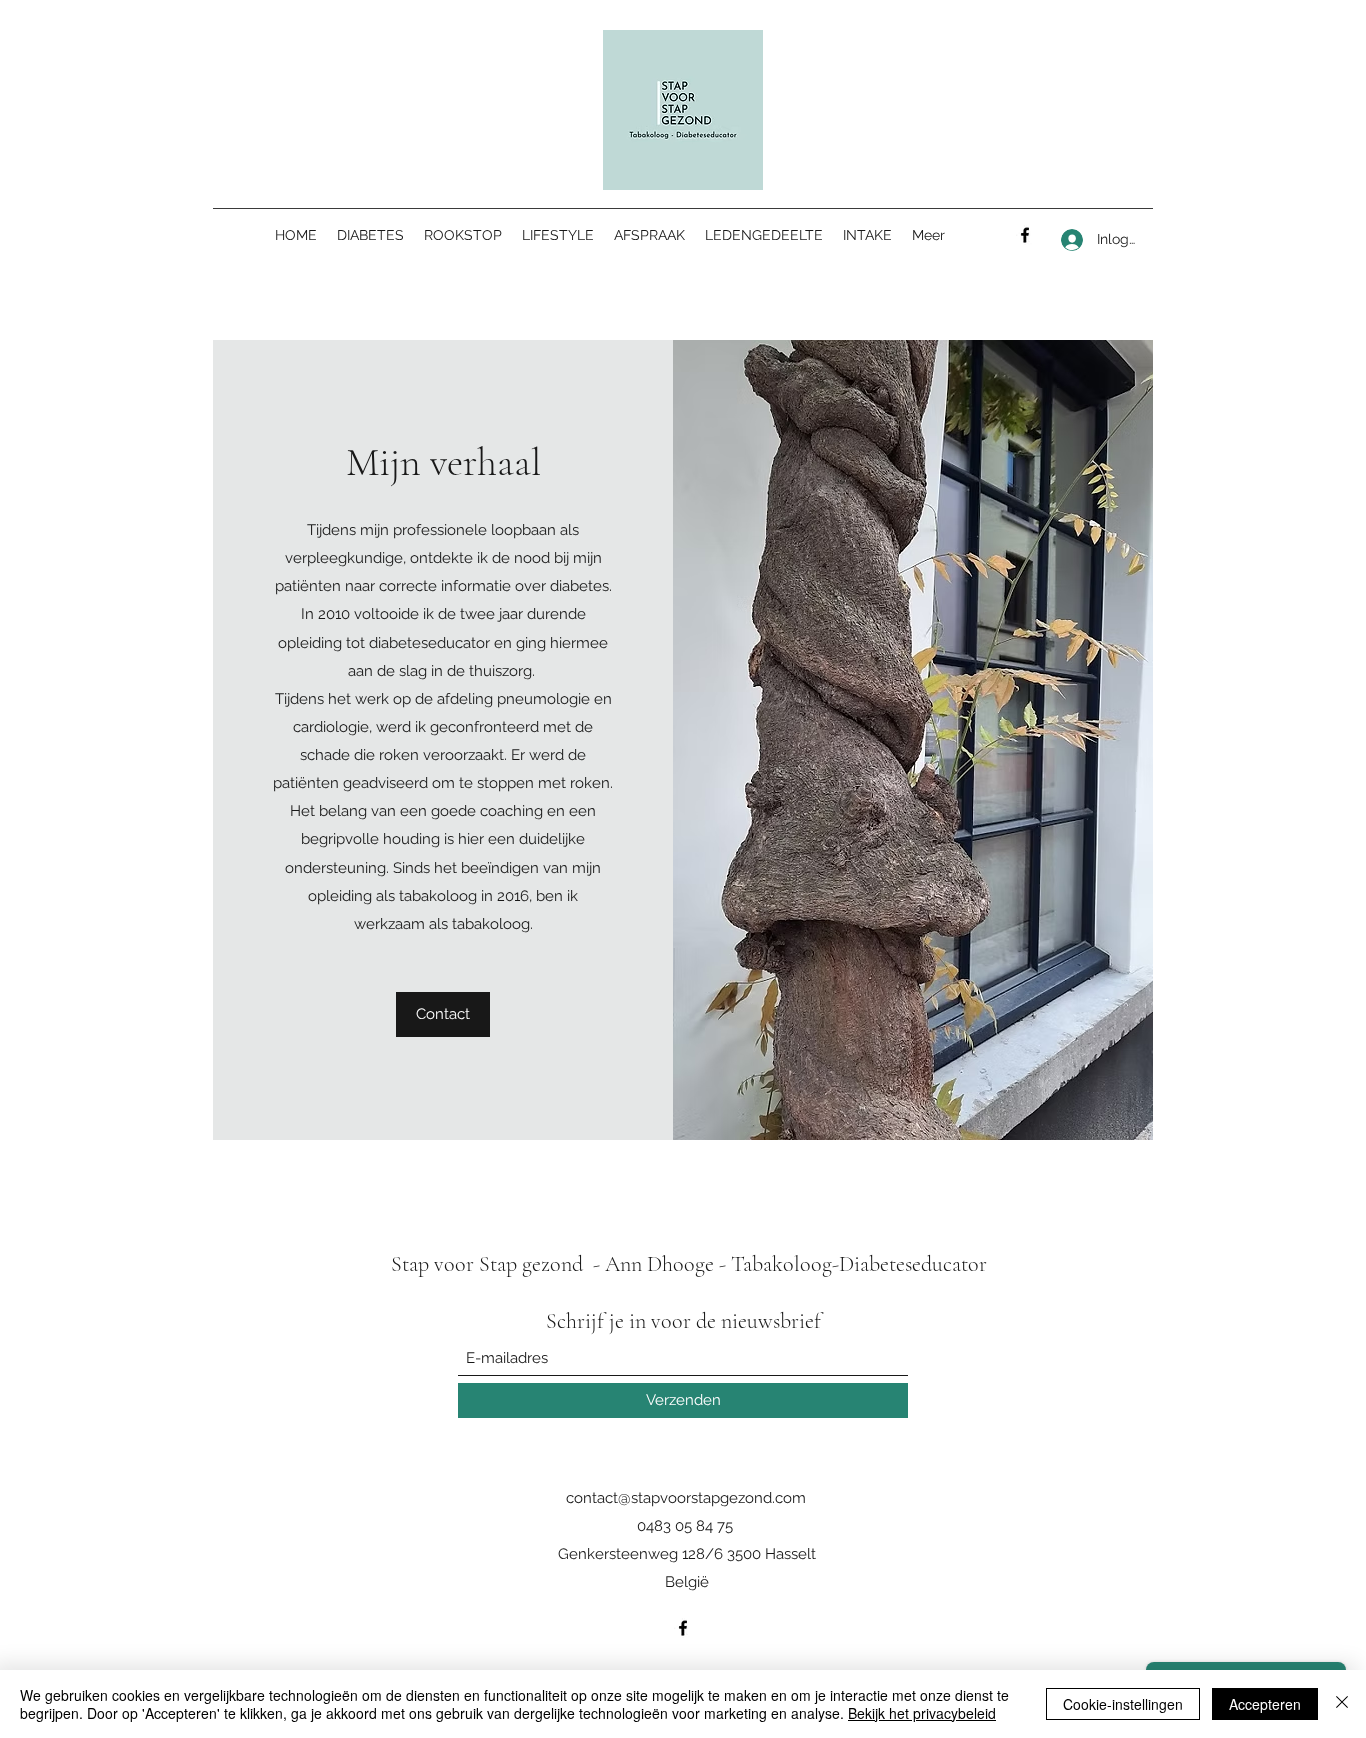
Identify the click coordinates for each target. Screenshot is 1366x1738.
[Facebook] (1025, 235)
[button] (443, 1014)
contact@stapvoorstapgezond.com (686, 1498)
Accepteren (1265, 1704)
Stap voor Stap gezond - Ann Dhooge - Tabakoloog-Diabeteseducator (689, 1264)
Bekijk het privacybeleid (922, 1713)
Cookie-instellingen (1123, 1704)
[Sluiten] (1342, 1704)
